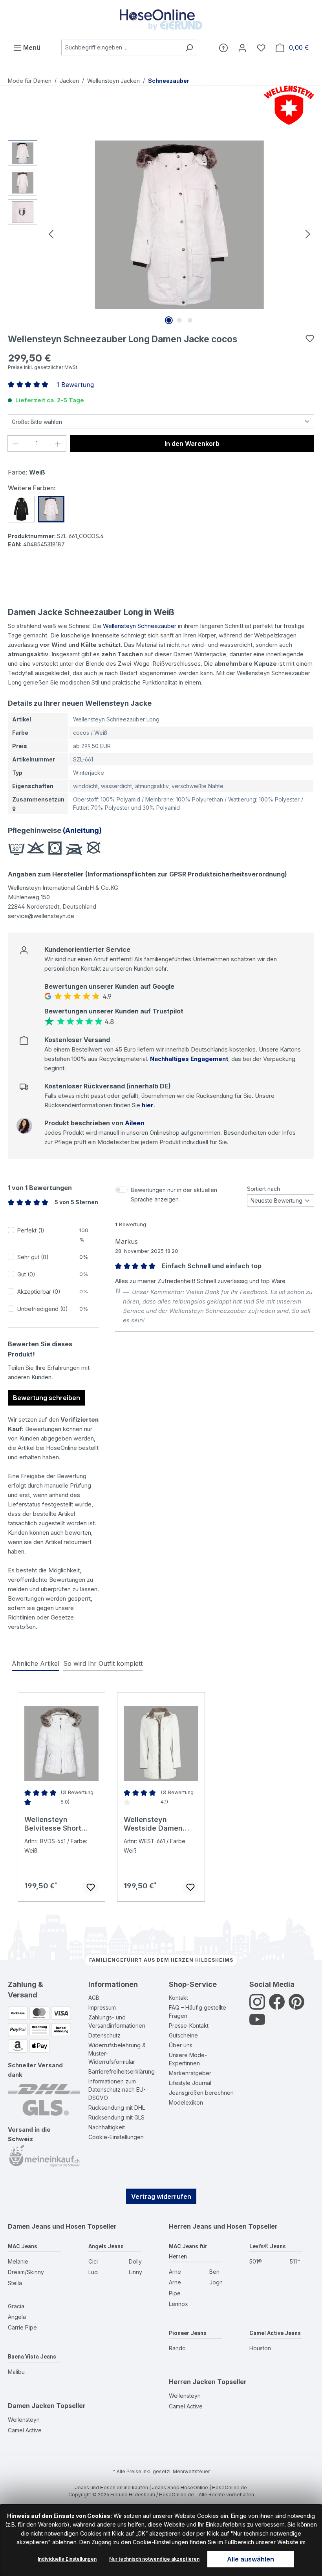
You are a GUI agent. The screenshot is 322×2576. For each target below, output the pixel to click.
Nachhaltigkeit (107, 2127)
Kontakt (178, 1998)
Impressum (102, 2007)
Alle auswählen (251, 2559)
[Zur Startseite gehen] (161, 20)
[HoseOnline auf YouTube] (257, 2024)
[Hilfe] (223, 47)
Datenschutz (104, 2035)
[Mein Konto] (242, 47)
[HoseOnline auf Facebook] (277, 2006)
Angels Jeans (106, 2246)
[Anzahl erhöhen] (58, 444)
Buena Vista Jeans (32, 2357)
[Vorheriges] (51, 233)
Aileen (135, 1123)
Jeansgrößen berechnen (201, 2093)
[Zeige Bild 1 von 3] (169, 320)
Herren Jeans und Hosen (208, 2226)
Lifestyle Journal (190, 2083)
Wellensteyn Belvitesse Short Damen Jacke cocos (60, 1824)
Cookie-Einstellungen (116, 2137)
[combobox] (121, 47)
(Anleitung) (81, 830)
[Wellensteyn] (287, 105)
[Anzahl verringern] (16, 444)
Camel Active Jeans (275, 2333)
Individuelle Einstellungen (67, 2559)
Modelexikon (186, 2102)
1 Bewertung (75, 385)
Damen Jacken (31, 2406)
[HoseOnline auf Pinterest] (296, 2006)
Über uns (181, 2045)
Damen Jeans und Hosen (47, 2226)
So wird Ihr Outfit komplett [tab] (103, 1663)
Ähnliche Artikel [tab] (36, 1663)
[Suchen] (189, 47)
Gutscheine (183, 2035)
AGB (94, 1998)
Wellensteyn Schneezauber (140, 626)
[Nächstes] (308, 233)
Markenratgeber (190, 2073)
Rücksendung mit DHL (117, 2108)
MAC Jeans (23, 2246)
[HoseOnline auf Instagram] (257, 2006)
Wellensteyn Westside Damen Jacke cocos (153, 1824)
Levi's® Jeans (268, 2246)
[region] (161, 234)
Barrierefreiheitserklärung (122, 2071)
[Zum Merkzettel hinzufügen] (310, 338)
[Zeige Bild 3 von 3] (190, 320)
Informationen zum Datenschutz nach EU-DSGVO (117, 2089)
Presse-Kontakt (189, 2026)
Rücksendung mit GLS (116, 2117)
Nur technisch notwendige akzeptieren (154, 2559)
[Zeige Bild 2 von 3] (179, 320)
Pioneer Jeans (188, 2333)
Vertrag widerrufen (161, 2196)
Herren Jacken (192, 2382)
